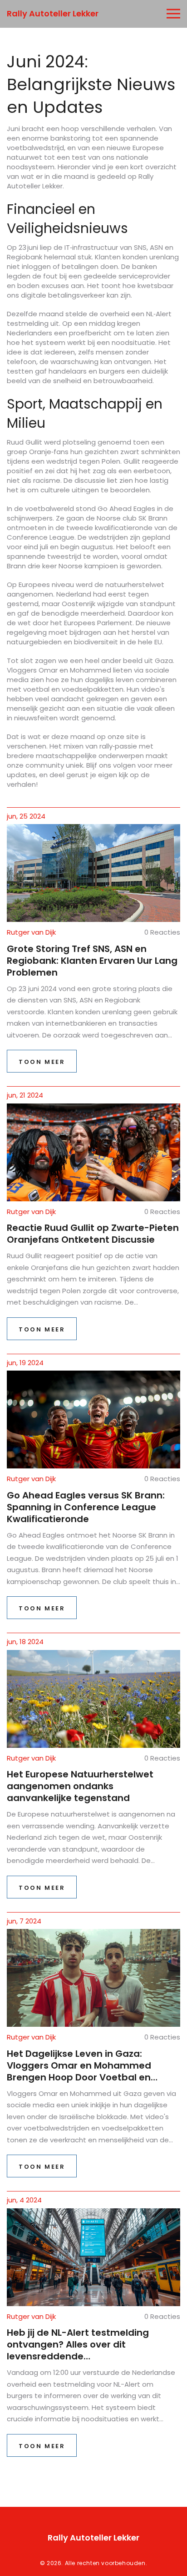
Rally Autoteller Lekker (53, 13)
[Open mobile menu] (173, 14)
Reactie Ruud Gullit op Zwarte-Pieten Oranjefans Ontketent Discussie (93, 1234)
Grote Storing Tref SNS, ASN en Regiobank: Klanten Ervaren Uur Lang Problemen (92, 961)
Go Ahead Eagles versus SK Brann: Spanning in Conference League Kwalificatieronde (86, 1507)
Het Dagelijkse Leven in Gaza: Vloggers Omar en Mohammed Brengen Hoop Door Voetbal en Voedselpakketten (79, 2065)
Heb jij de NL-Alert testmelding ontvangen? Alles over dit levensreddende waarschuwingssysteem (78, 2344)
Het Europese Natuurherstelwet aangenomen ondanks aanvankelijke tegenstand (80, 1786)
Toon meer (42, 1062)
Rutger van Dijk (31, 932)
